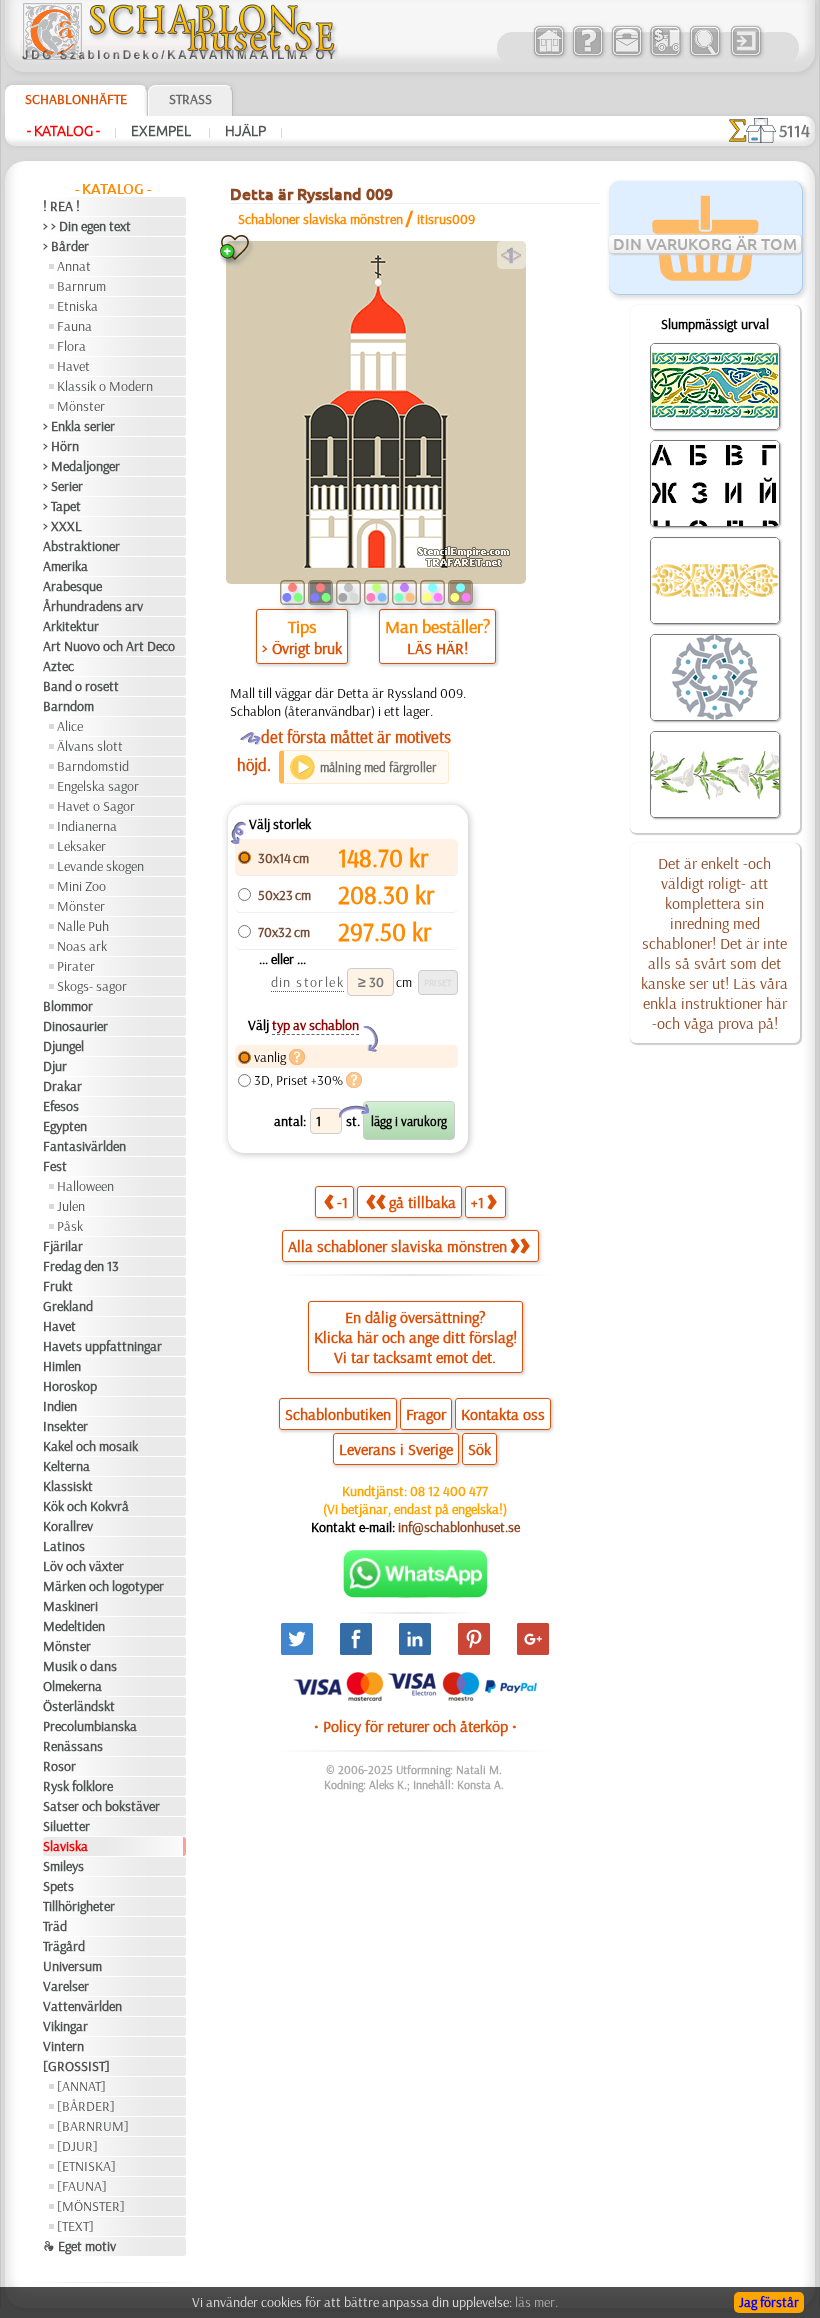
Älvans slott (90, 746)
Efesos (61, 1106)
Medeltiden (74, 1626)
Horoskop (70, 1386)
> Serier (63, 486)
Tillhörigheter (79, 1906)
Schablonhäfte (76, 99)
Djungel (63, 1046)
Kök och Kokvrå (86, 1506)
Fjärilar (63, 1246)
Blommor (68, 1006)
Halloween (85, 1186)
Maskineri (70, 1606)
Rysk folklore (78, 1786)
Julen (71, 1206)
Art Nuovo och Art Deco (109, 646)
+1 (477, 1202)
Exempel (162, 131)
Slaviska (65, 1846)
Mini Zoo (81, 886)
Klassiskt (68, 1486)
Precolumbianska (90, 1726)
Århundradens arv (93, 606)
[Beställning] (665, 54)
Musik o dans (80, 1666)
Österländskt (79, 1706)
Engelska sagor (98, 786)
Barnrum (81, 286)
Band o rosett (81, 686)
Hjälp (245, 131)
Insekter (65, 1426)
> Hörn (61, 446)
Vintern (63, 2046)
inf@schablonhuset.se (459, 1527)
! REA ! (61, 206)
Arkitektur (71, 626)
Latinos (64, 1546)
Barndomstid (93, 766)
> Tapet (62, 506)
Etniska (77, 306)
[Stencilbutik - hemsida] (179, 55)
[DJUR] (77, 2146)
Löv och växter (83, 1566)
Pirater (76, 966)
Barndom (68, 706)
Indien (60, 1406)
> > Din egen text (87, 226)
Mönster (81, 406)
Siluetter (66, 1826)
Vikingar (65, 2026)
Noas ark (82, 946)
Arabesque (72, 586)
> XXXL (62, 526)
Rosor (59, 1766)
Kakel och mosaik (90, 1446)
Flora (71, 346)
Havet (73, 366)
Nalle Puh (83, 926)
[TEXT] (75, 2226)
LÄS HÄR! (437, 648)
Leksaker (81, 846)
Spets (58, 1886)
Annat (74, 266)
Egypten (65, 1126)
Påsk (70, 1226)
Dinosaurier (75, 1026)
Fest (55, 1166)
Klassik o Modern (105, 386)
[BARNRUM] (93, 2126)
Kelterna (66, 1466)
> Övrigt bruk (302, 648)
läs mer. (536, 2302)
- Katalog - (63, 131)
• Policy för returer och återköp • (415, 1726)
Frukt (58, 1286)
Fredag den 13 (81, 1266)
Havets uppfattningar (102, 1346)
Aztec (58, 666)
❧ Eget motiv (79, 2246)
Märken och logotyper (103, 1586)
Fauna (74, 326)
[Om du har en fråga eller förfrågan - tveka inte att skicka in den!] (415, 1593)
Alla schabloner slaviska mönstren (397, 1246)
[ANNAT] (81, 2086)
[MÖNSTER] (91, 2206)
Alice (70, 726)
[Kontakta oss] (626, 54)
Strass (190, 99)
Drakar (62, 1086)
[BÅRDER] (86, 2106)
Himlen (62, 1366)
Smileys (63, 1866)
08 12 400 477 (449, 1491)
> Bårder (66, 246)
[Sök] (704, 54)
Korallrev (68, 1526)
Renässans (73, 1746)
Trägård (64, 1946)
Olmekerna (72, 1686)
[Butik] (548, 54)
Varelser (66, 1986)
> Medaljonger (81, 466)
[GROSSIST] (76, 2066)
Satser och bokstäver (101, 1806)
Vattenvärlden (82, 2006)
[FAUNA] (82, 2186)
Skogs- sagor (92, 986)
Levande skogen (100, 866)
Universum (72, 1966)
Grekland (68, 1306)
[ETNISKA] (86, 2166)
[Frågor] (587, 54)
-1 (342, 1202)
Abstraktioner (81, 546)
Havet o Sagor (96, 806)
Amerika (65, 566)
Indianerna (87, 826)
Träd (55, 1926)
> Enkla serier (79, 426)
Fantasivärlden (84, 1146)
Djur (55, 1066)
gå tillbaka (422, 1202)
